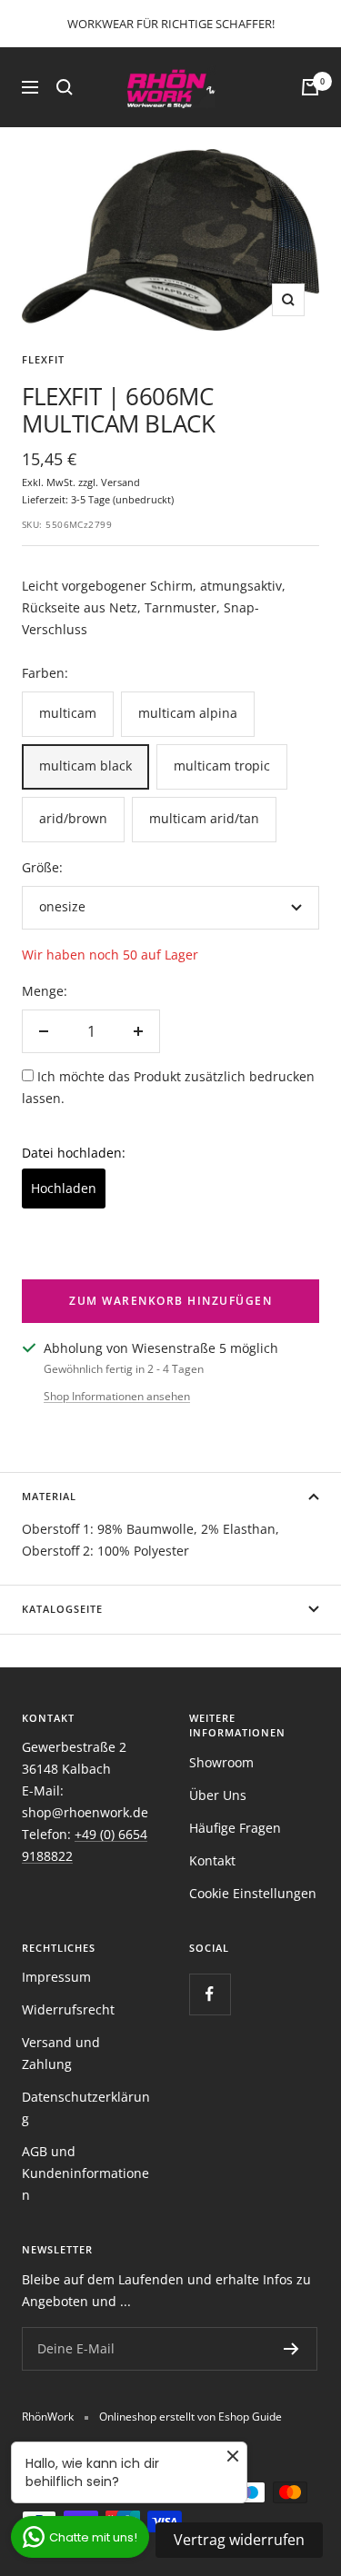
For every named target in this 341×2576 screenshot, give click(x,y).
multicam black (85, 766)
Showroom (221, 1762)
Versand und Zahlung (61, 2053)
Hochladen (64, 1188)
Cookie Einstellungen (253, 1893)
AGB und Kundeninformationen (85, 2173)
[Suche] (65, 87)
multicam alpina (188, 713)
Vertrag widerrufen (239, 2540)
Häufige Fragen (235, 1828)
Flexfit (43, 359)
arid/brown (73, 818)
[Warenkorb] (310, 87)
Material (49, 1496)
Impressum (56, 1977)
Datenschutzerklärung (86, 2108)
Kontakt (212, 1860)
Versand (120, 482)
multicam (68, 713)
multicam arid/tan (204, 818)
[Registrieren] (291, 2349)
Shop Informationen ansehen (117, 1396)
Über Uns (218, 1795)
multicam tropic (222, 766)
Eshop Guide (250, 2417)
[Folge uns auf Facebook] (210, 1994)
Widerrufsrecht (68, 2009)
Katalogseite (62, 1609)
